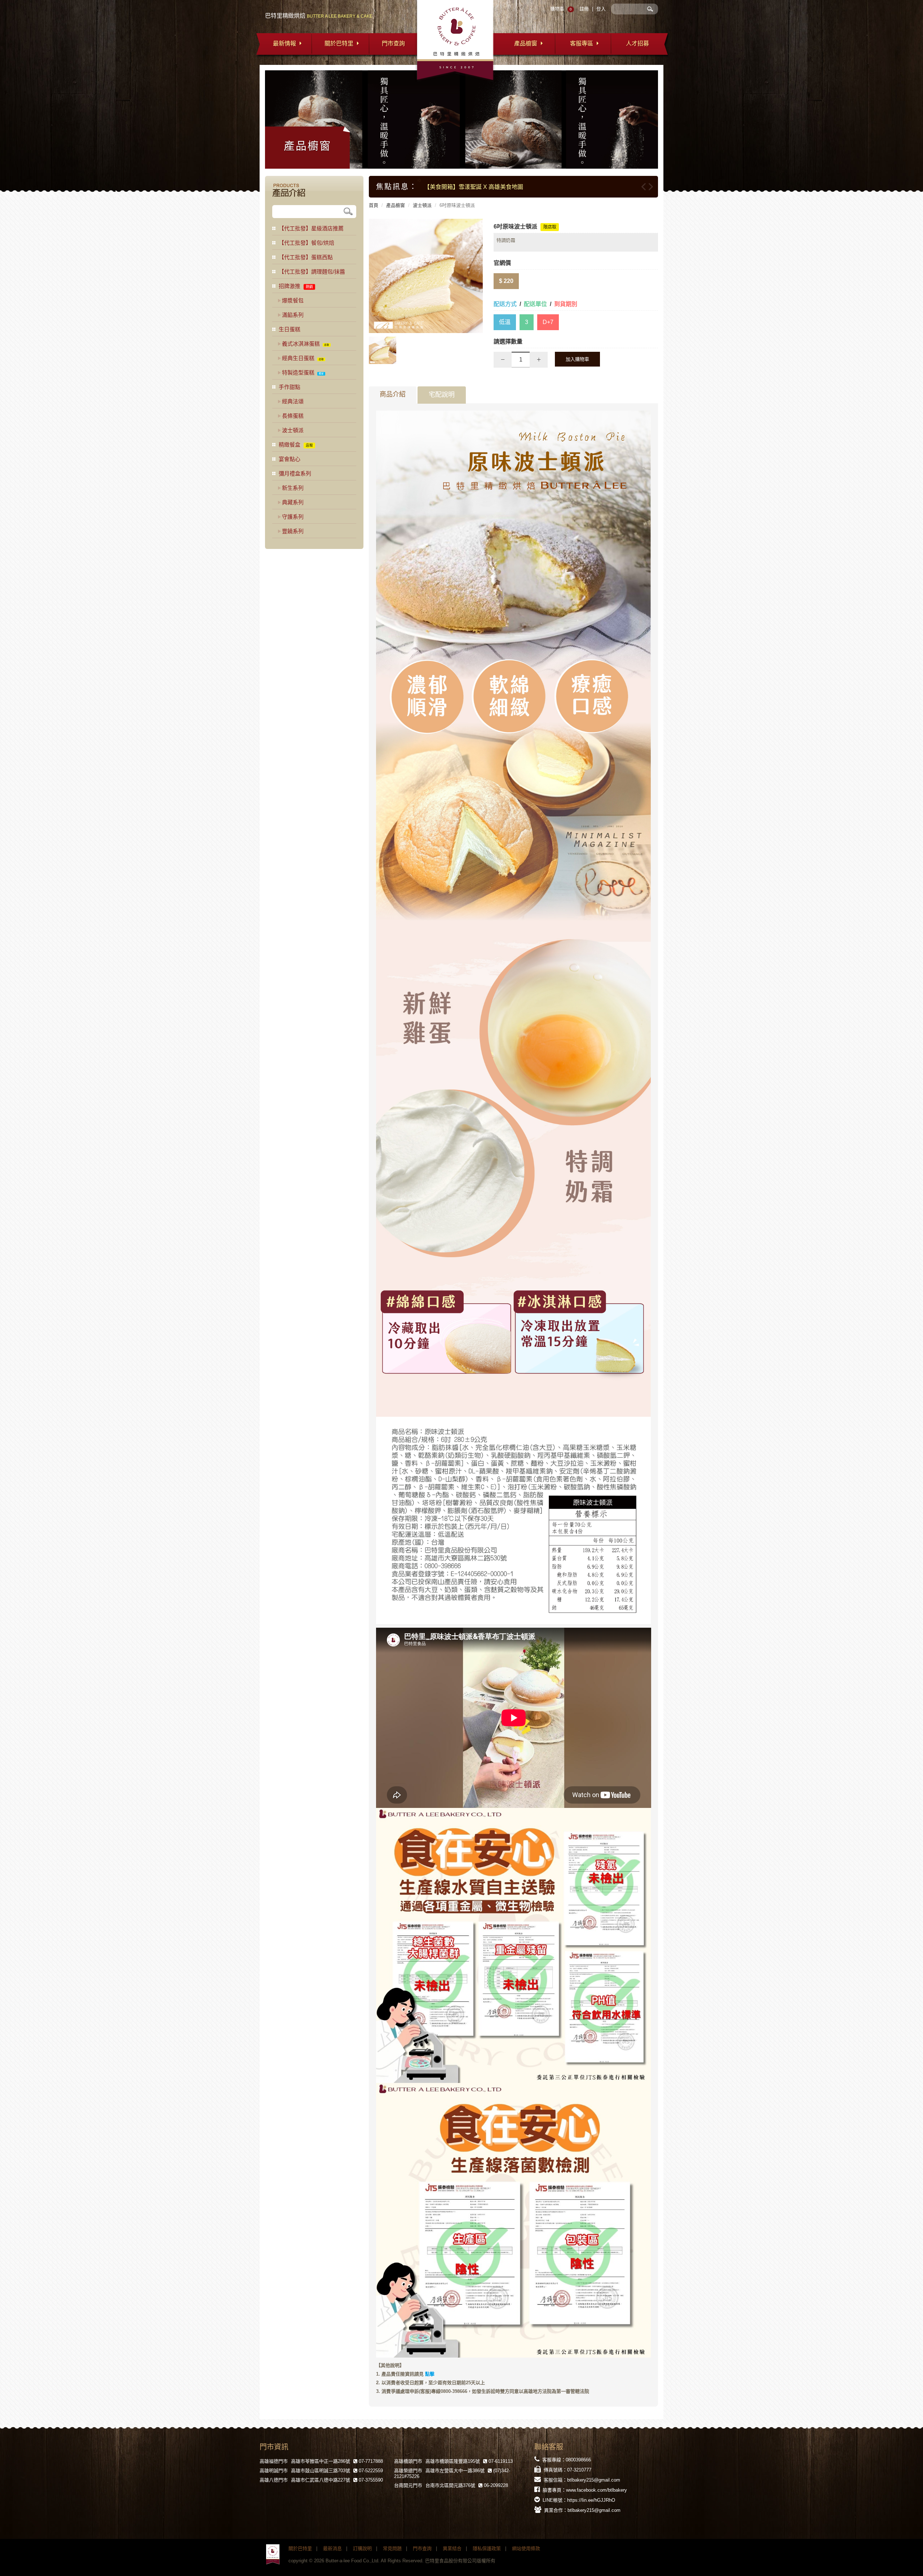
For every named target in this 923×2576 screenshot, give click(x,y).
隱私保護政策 (487, 2548)
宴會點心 (290, 459)
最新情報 (284, 43)
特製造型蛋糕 (298, 373)
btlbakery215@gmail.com (594, 2480)
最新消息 (332, 2548)
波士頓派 (422, 205)
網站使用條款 (526, 2548)
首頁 (374, 205)
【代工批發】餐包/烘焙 (306, 243)
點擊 (430, 2374)
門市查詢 (393, 43)
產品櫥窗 (526, 43)
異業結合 (452, 2548)
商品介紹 (393, 394)
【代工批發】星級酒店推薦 (311, 228)
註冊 (584, 9)
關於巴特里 (339, 43)
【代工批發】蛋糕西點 (306, 257)
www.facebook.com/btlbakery (597, 2490)
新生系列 (293, 488)
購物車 (557, 9)
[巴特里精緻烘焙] (273, 2555)
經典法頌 (293, 401)
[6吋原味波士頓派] (426, 276)
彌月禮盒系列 (295, 473)
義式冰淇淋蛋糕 (301, 344)
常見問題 (392, 2548)
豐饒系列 (293, 531)
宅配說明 (442, 395)
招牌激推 (290, 286)
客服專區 (582, 43)
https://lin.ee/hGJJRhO (591, 2500)
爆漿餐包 (293, 300)
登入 (601, 9)
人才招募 (637, 43)
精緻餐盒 (290, 445)
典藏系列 (293, 502)
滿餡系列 (293, 315)
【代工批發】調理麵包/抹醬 (312, 272)
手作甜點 (290, 387)
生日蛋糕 (290, 329)
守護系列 (293, 517)
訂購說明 (362, 2548)
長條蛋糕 (293, 416)
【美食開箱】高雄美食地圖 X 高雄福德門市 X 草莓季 (491, 187)
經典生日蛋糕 (298, 358)
